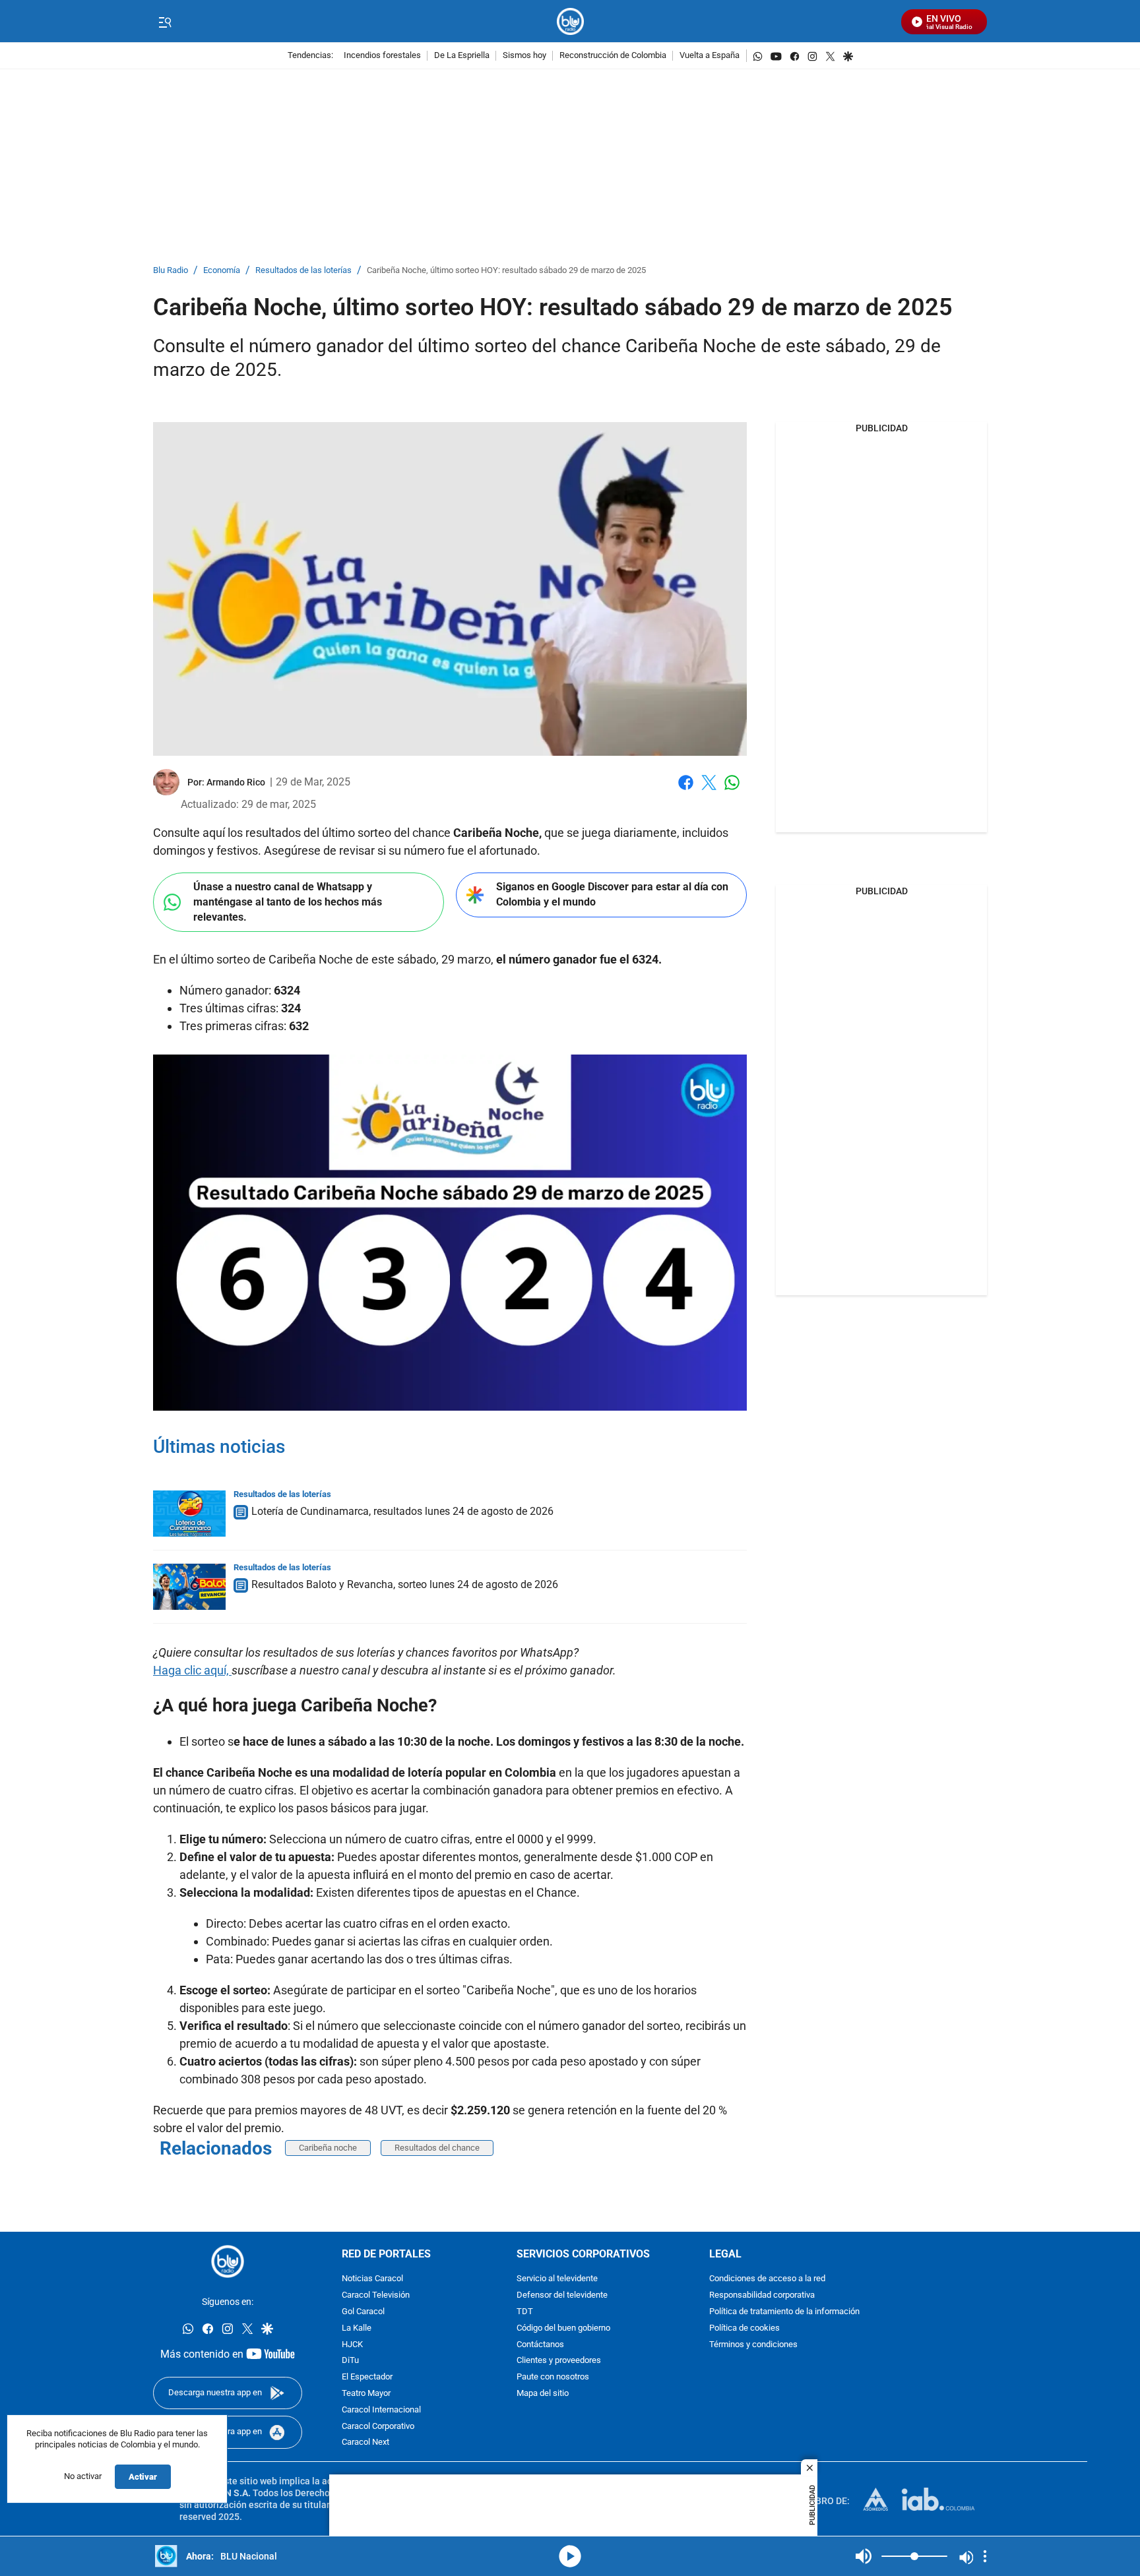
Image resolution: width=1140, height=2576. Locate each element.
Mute (864, 2556)
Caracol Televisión (376, 2296)
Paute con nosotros (553, 2378)
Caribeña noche (328, 2148)
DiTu (350, 2361)
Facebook (686, 790)
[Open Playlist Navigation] (985, 2556)
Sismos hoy (524, 56)
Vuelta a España (710, 56)
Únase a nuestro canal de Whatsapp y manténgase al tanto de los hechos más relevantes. (288, 902)
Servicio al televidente (557, 2280)
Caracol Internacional (381, 2410)
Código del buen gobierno (563, 2328)
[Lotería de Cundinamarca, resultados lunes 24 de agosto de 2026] (189, 1514)
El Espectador (367, 2378)
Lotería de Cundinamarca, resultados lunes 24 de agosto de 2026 (402, 1511)
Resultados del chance (437, 2148)
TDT (525, 2312)
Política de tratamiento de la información (784, 2312)
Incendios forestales (382, 56)
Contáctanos (540, 2345)
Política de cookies (744, 2328)
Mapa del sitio (543, 2394)
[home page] (570, 21)
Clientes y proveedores (559, 2361)
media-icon (570, 2556)
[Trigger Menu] (165, 22)
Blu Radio (171, 271)
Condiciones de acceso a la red (767, 2280)
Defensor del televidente (562, 2296)
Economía (222, 271)
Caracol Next (365, 2443)
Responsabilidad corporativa (762, 2296)
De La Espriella (462, 56)
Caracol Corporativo (378, 2427)
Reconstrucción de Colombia (613, 56)
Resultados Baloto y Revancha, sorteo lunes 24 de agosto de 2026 (405, 1584)
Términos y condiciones (753, 2345)
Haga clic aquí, (192, 1670)
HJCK (352, 2345)
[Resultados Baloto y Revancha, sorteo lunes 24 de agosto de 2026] (189, 1587)
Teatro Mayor (366, 2394)
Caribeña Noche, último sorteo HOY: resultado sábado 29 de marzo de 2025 (506, 271)
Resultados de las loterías (303, 271)
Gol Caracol (363, 2312)
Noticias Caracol (372, 2280)
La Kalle (357, 2328)
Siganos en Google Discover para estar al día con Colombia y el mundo (612, 894)
